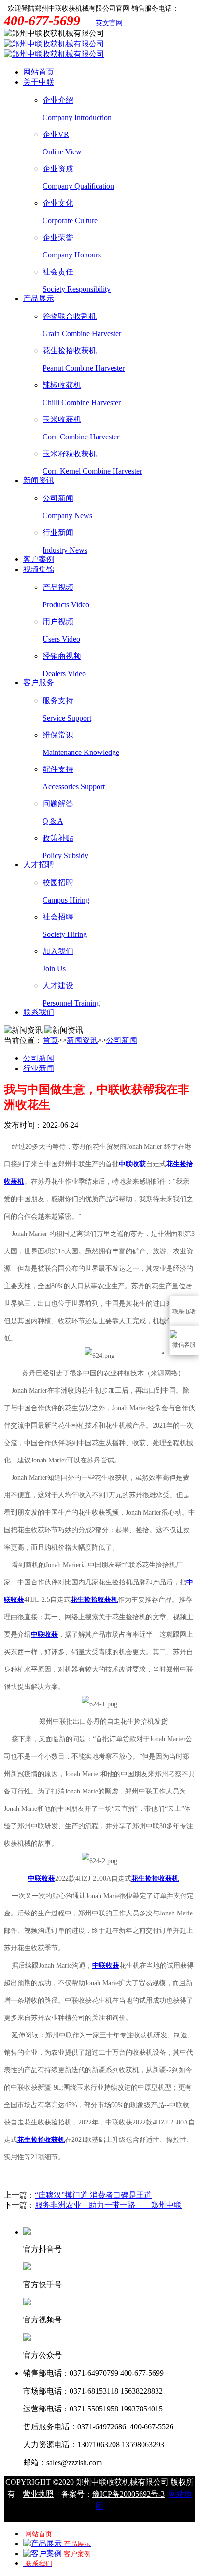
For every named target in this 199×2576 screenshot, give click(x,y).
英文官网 (109, 23)
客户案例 (39, 559)
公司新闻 (122, 1040)
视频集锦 (39, 569)
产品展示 (39, 298)
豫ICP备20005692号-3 (128, 2494)
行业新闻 (39, 1068)
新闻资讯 (39, 480)
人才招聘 (39, 865)
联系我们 (39, 1012)
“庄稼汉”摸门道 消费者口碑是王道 (93, 2195)
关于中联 (39, 82)
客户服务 (39, 683)
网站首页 (39, 72)
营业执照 (38, 2494)
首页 (50, 1040)
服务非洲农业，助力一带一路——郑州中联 (108, 2205)
